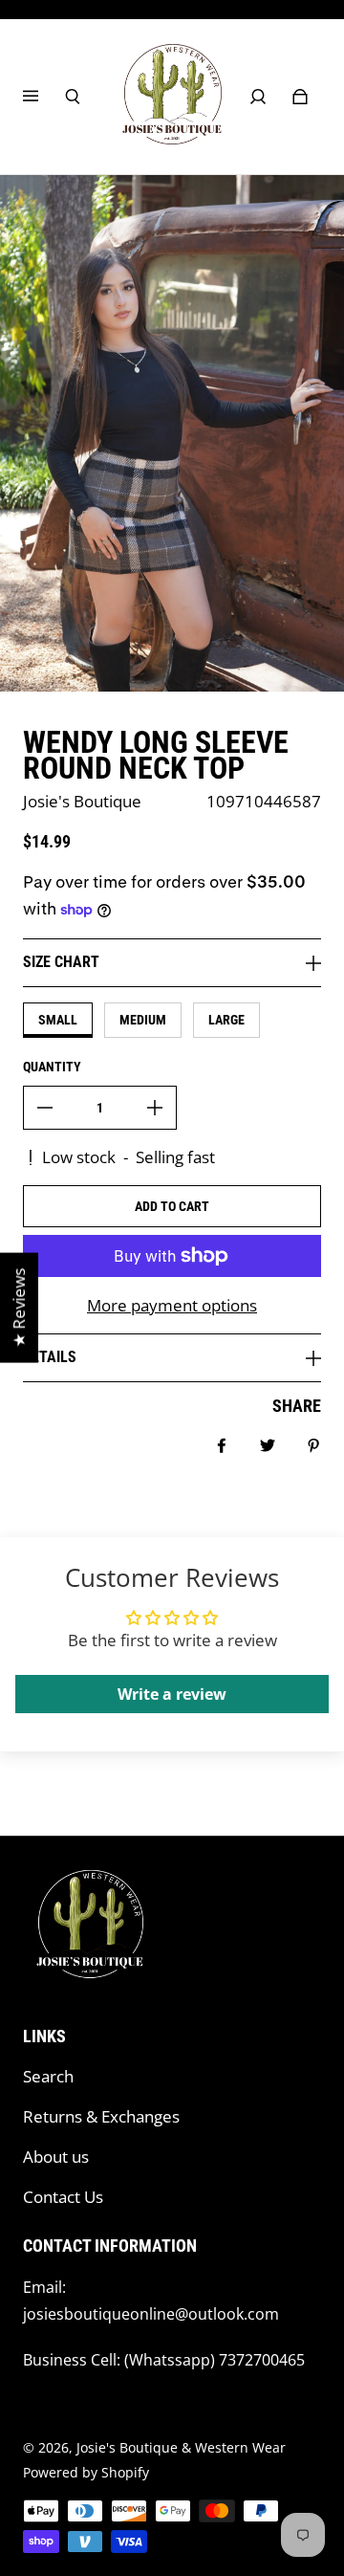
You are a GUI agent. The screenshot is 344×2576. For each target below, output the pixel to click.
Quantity (52, 1067)
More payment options (172, 1305)
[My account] (258, 97)
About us (56, 2157)
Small (58, 1020)
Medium (143, 1020)
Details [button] (50, 1357)
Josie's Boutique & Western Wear (181, 2447)
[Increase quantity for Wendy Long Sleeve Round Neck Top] (155, 1108)
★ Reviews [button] (19, 1307)
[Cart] (300, 97)
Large (226, 1020)
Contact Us (63, 2197)
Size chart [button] (61, 962)
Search (48, 2076)
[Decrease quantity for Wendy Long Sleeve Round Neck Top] (45, 1108)
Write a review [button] (172, 1694)
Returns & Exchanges (101, 2116)
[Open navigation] (44, 97)
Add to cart (172, 1206)
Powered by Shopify (86, 2472)
